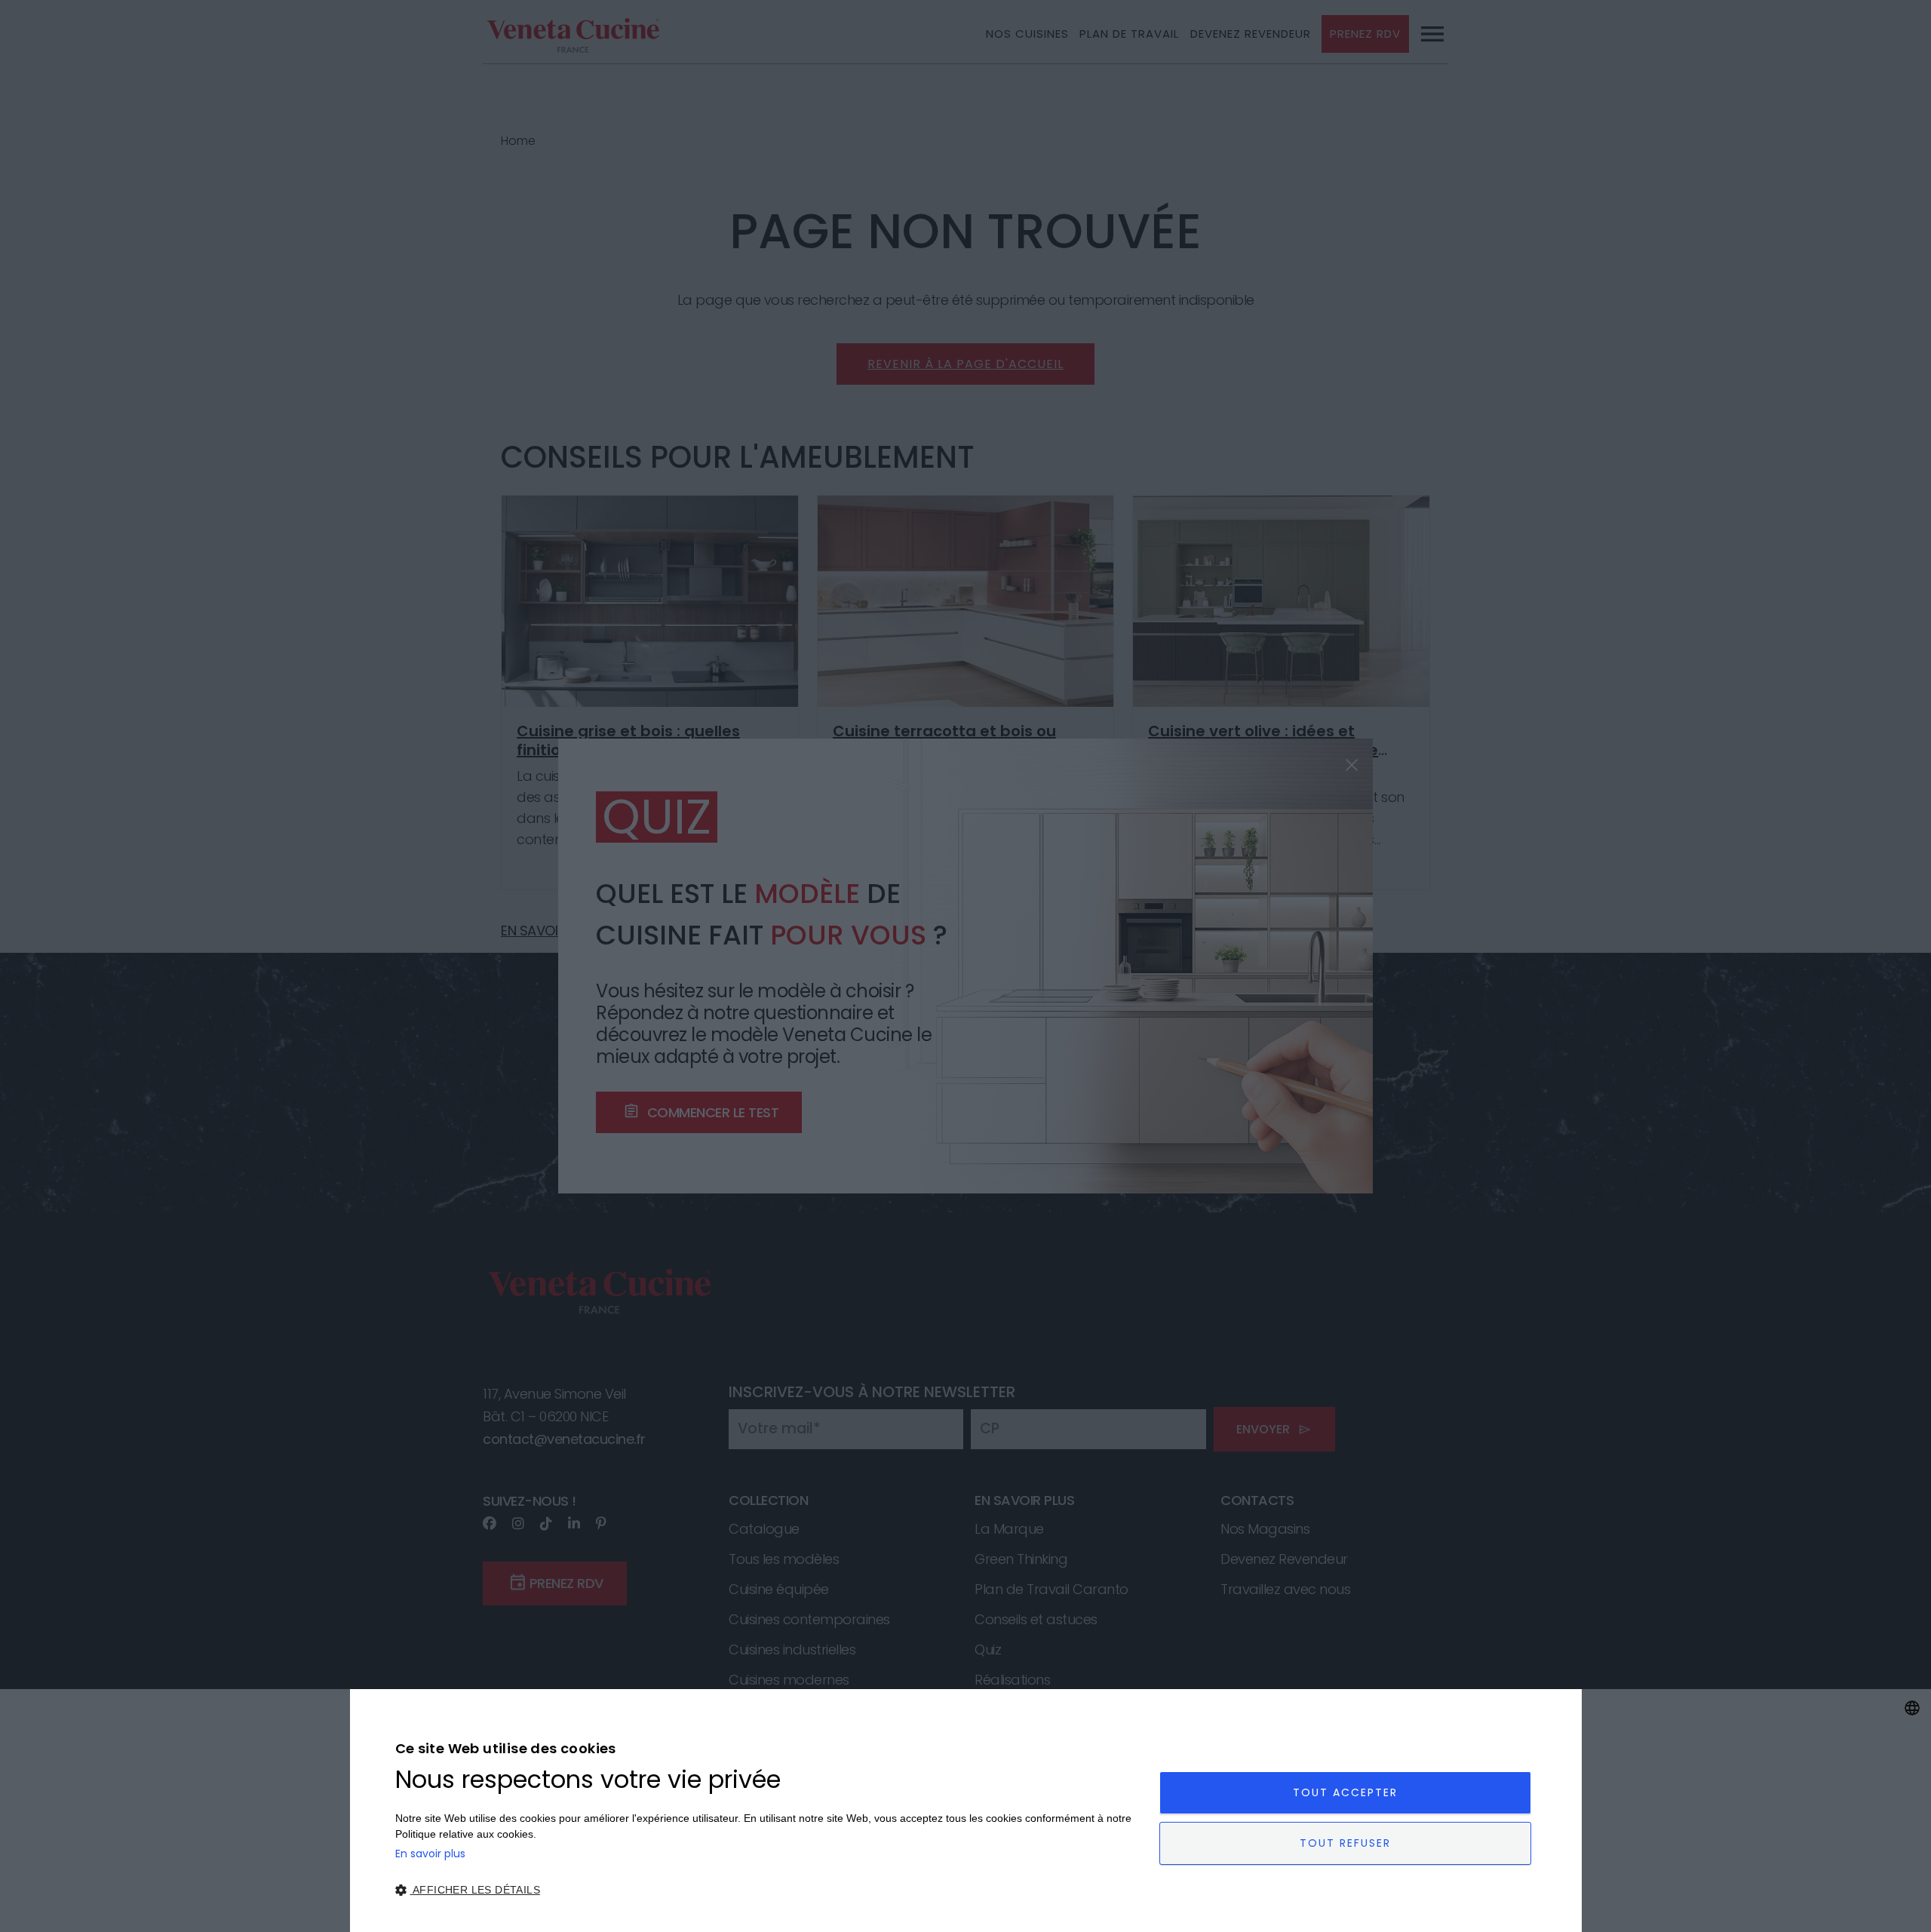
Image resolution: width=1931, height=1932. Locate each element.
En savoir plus (430, 1854)
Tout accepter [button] (1345, 1792)
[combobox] (1912, 1708)
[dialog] (965, 1811)
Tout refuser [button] (1345, 1843)
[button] (766, 1890)
